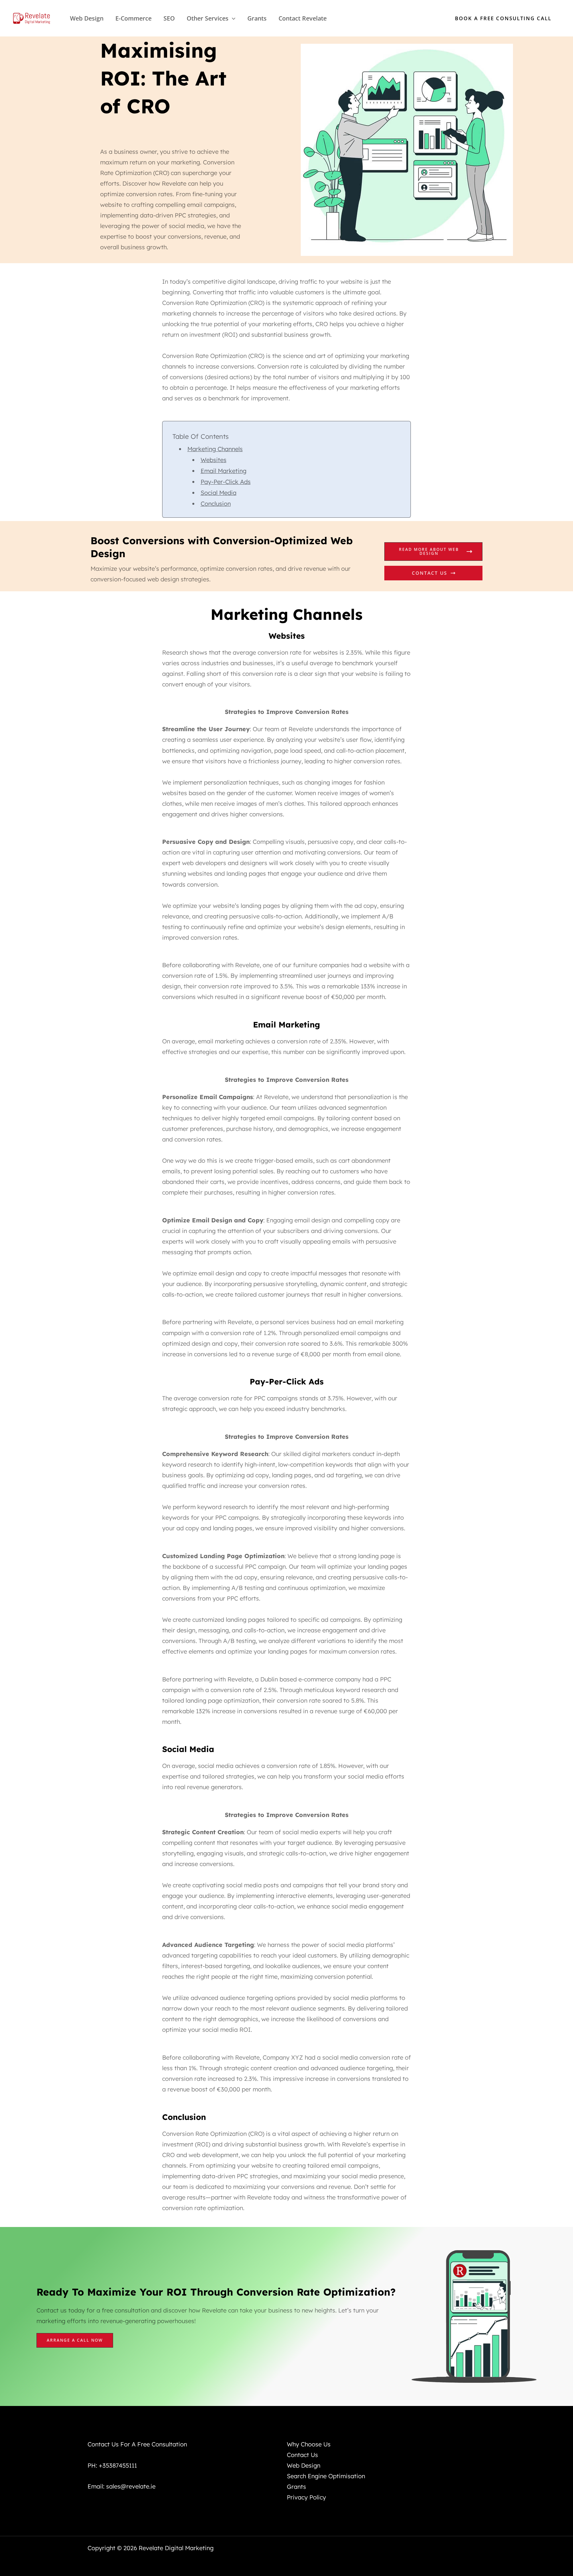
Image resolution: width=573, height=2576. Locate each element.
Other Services (208, 18)
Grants (257, 18)
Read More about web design (429, 551)
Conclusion (216, 504)
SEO (169, 18)
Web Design (87, 18)
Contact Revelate (303, 18)
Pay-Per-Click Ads (226, 482)
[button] (232, 18)
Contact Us (430, 573)
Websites (214, 460)
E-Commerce (133, 18)
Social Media (219, 493)
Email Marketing (223, 471)
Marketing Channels (215, 449)
